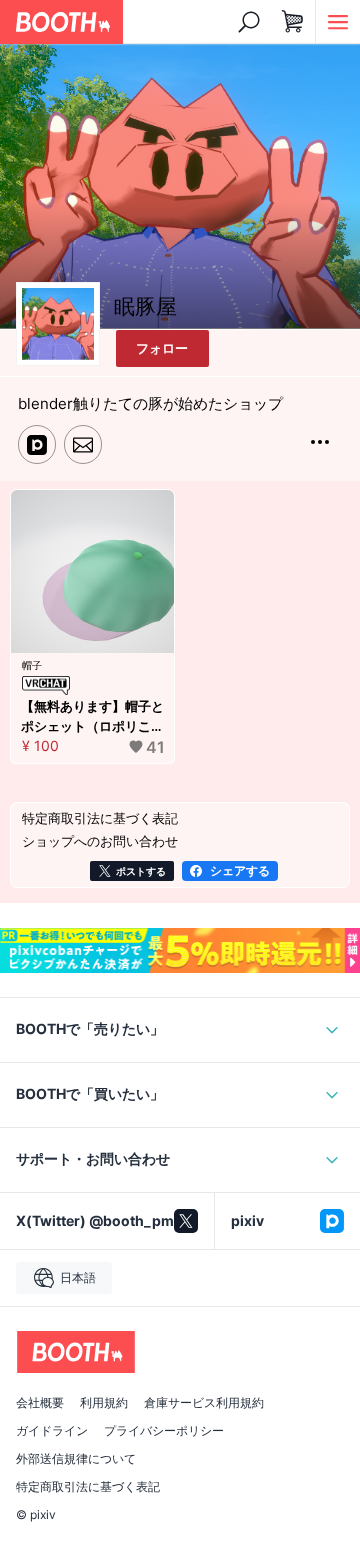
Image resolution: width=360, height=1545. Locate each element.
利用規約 (104, 1403)
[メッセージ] (83, 444)
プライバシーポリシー (164, 1431)
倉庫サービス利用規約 (204, 1403)
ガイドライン (52, 1431)
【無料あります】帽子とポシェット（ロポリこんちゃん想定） (92, 717)
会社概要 (40, 1403)
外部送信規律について (76, 1459)
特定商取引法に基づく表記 (88, 1487)
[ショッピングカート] (293, 22)
